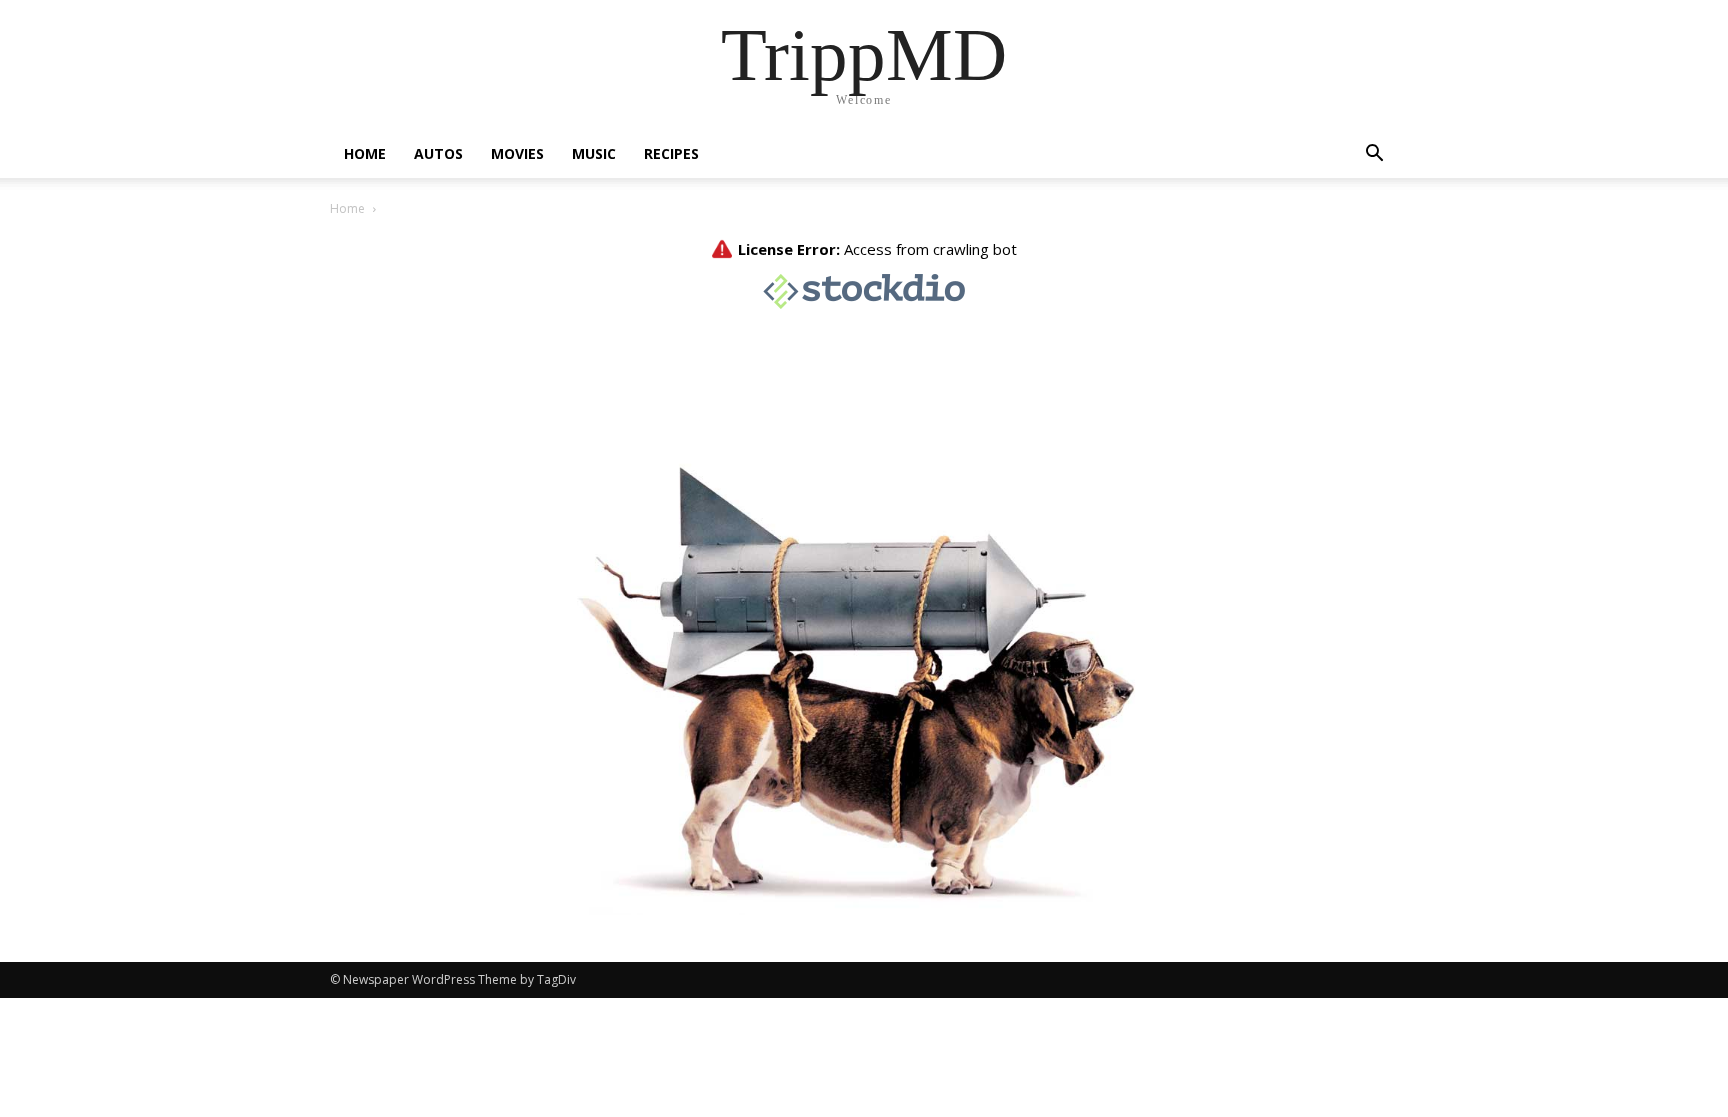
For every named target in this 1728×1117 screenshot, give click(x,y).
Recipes (671, 153)
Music (594, 153)
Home (365, 153)
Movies (517, 153)
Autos (438, 153)
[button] (1374, 155)
